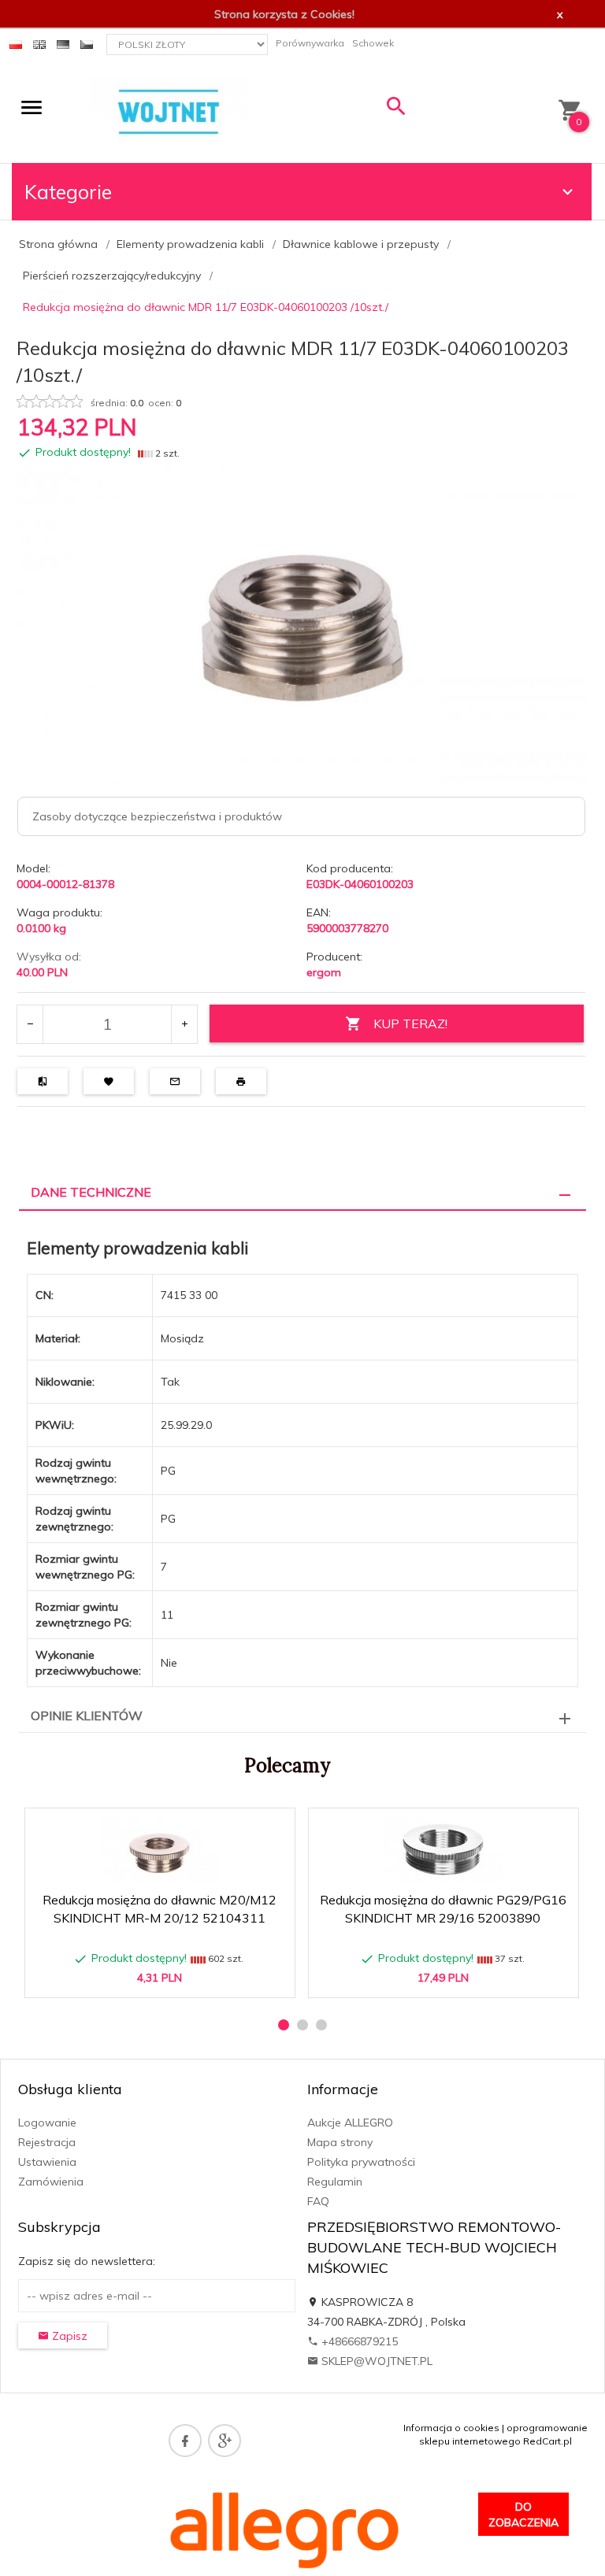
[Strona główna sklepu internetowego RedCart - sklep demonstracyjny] (168, 111)
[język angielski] (39, 43)
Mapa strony (340, 2142)
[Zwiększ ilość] (184, 1024)
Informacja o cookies (451, 2428)
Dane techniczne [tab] (91, 1192)
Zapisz (68, 2336)
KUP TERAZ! (410, 1023)
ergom (324, 972)
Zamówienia (51, 2182)
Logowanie (47, 2123)
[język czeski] (87, 43)
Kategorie (68, 192)
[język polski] (16, 43)
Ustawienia (47, 2162)
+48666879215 (358, 2341)
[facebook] (185, 2441)
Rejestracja (47, 2142)
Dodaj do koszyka (165, 1978)
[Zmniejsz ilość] (30, 1024)
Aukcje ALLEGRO (350, 2123)
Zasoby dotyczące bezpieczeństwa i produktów (157, 816)
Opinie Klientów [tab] (87, 1715)
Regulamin (335, 2182)
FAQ (318, 2201)
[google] (225, 2441)
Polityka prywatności (361, 2162)
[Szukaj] (396, 110)
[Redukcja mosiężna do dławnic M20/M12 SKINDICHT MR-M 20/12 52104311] (159, 1850)
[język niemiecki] (63, 43)
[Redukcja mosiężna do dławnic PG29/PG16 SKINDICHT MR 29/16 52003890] (443, 1850)
